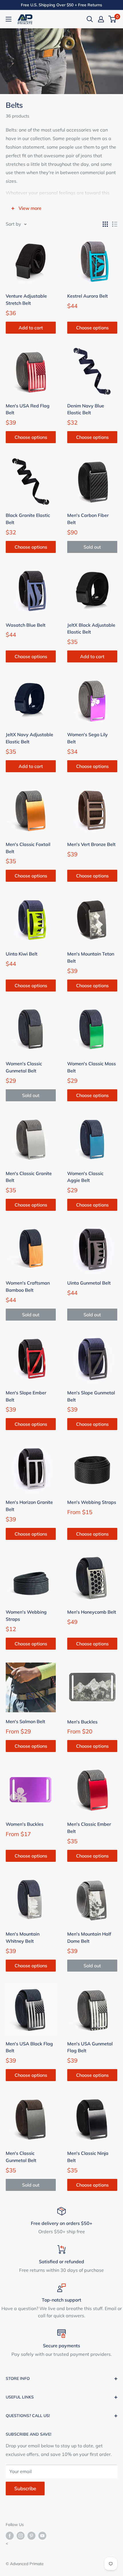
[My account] (101, 19)
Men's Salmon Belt (25, 1721)
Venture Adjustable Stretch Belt (26, 299)
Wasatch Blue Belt (26, 625)
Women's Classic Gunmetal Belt (24, 1067)
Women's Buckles (25, 1824)
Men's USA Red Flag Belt (28, 409)
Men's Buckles (82, 1722)
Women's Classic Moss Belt (92, 1067)
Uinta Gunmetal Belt (89, 1283)
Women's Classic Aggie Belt (85, 1177)
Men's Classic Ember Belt (89, 1828)
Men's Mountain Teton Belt (91, 957)
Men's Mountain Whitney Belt (23, 1937)
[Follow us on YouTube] (42, 2536)
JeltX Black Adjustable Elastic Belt (91, 629)
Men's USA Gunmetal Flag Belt (90, 2047)
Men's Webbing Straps (92, 1502)
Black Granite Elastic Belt (28, 519)
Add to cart (31, 328)
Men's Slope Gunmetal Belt (91, 1396)
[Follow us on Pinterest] (31, 2536)
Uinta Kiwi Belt (22, 954)
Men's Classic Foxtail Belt (28, 848)
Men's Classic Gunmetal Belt (21, 2157)
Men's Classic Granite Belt (29, 1177)
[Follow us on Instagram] (21, 2536)
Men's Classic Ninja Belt (88, 2157)
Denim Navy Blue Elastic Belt (86, 409)
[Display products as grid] (105, 224)
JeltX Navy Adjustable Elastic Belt (29, 738)
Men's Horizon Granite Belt (29, 1506)
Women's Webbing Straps (26, 1616)
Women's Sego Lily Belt (88, 738)
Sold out (92, 547)
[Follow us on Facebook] (10, 2536)
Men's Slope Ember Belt (26, 1396)
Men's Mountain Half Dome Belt (89, 1937)
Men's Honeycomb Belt (92, 1612)
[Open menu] (9, 19)
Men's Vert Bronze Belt (91, 844)
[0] (113, 19)
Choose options (92, 328)
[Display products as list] (115, 224)
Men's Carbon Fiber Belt (88, 519)
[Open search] (90, 19)
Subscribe (25, 2488)
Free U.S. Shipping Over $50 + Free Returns (61, 5)
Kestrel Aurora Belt (88, 296)
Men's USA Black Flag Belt (29, 2047)
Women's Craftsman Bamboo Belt (28, 1286)
